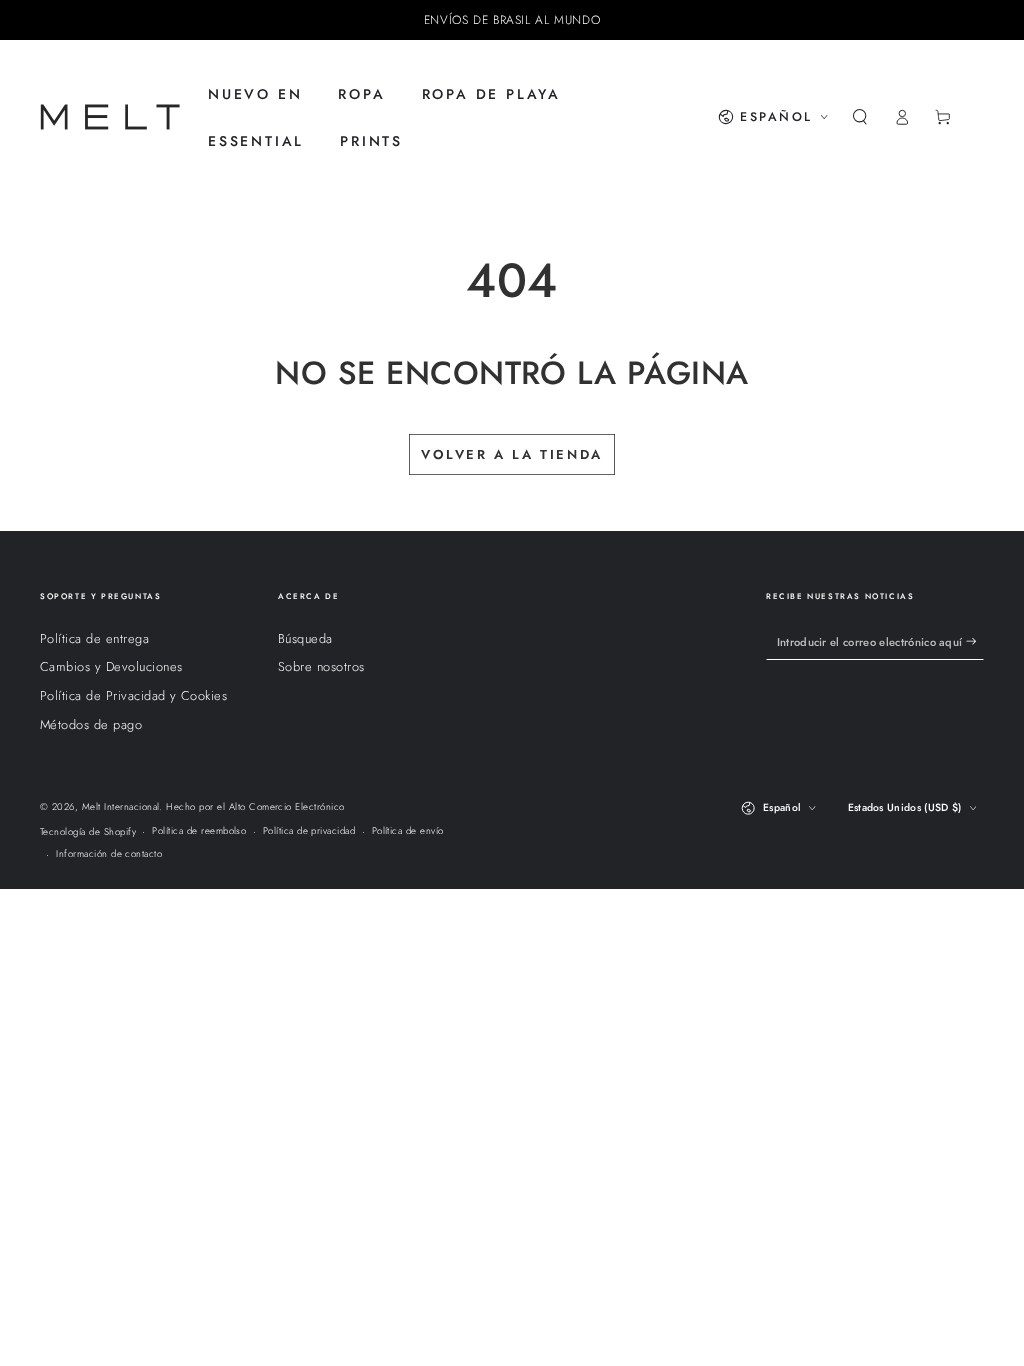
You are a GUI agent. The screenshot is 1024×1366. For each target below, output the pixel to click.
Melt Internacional (121, 807)
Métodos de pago (91, 724)
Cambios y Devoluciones (111, 666)
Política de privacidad (309, 831)
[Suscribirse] (975, 641)
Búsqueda (305, 638)
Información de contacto (109, 854)
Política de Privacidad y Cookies (133, 695)
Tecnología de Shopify (88, 832)
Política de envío (408, 831)
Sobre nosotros (321, 666)
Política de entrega (94, 638)
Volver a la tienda (512, 454)
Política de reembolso (199, 831)
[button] (860, 117)
